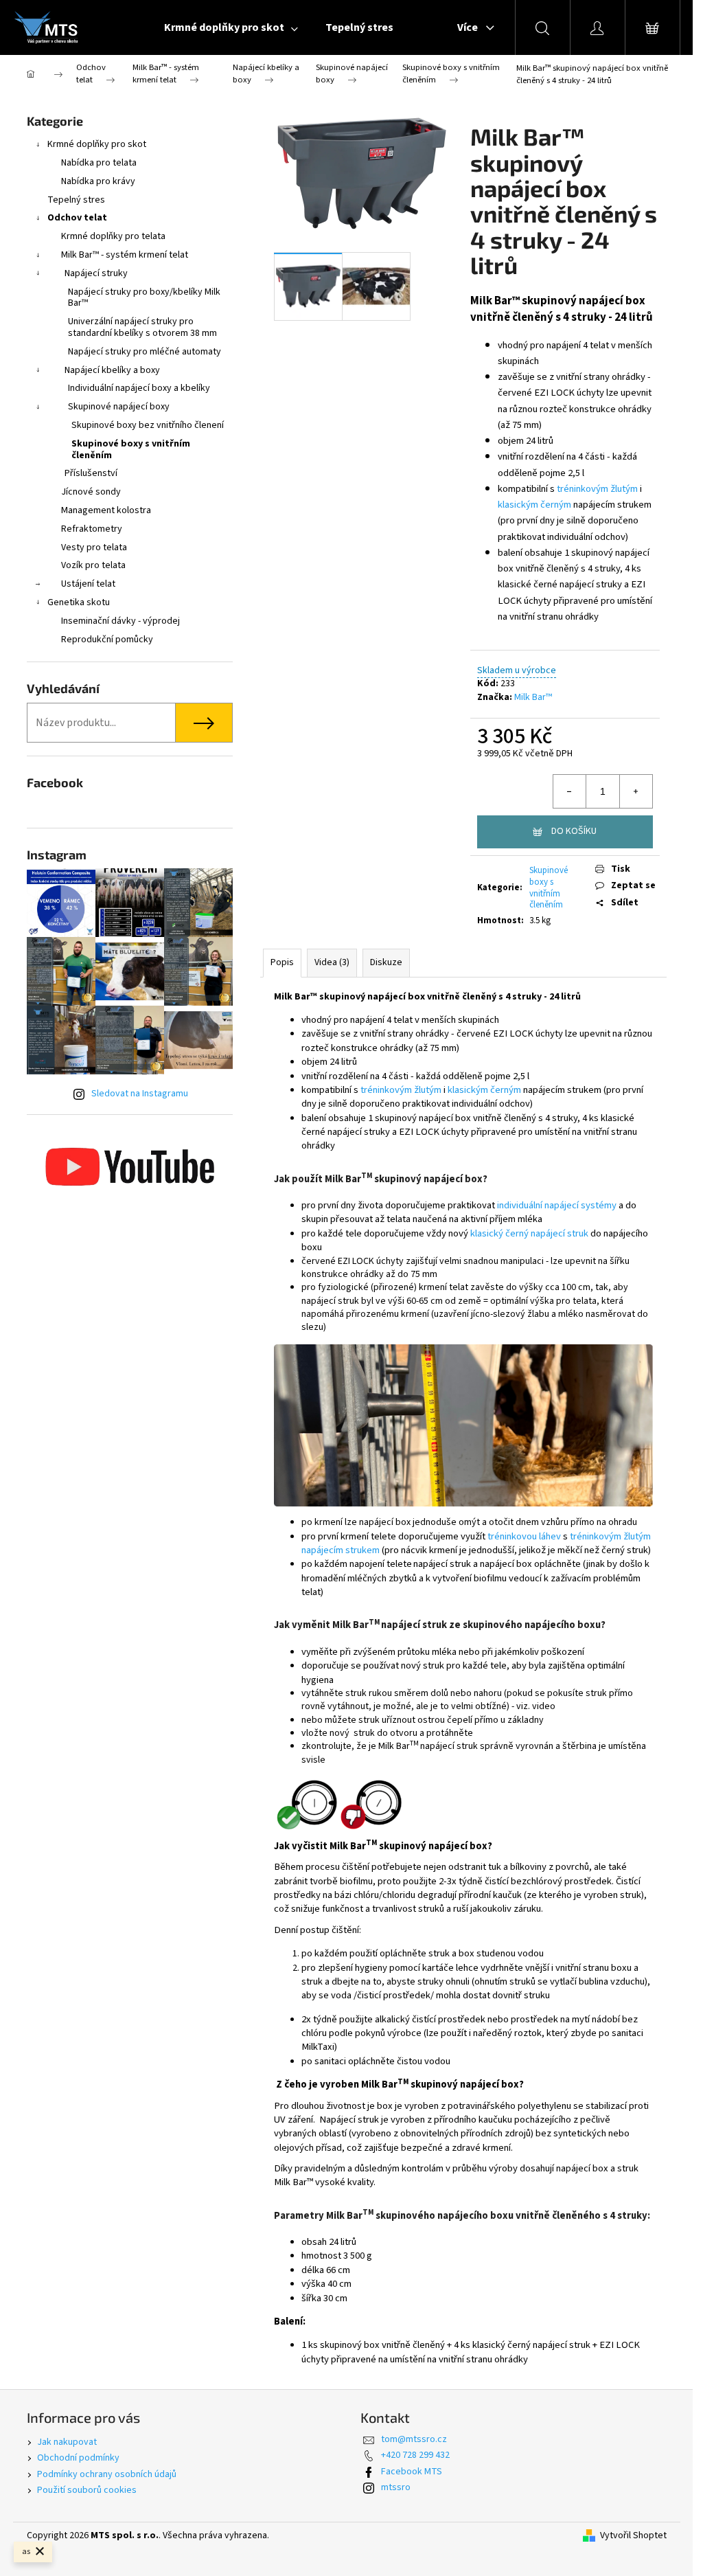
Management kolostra (106, 510)
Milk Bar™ (533, 697)
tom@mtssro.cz (414, 2439)
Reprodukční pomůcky (107, 640)
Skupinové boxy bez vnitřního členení (148, 425)
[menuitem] (231, 27)
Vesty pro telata (94, 547)
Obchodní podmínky (78, 2458)
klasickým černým (534, 505)
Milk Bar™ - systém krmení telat (125, 255)
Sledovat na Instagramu (140, 1094)
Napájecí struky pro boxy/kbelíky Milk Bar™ (144, 298)
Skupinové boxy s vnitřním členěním (131, 450)
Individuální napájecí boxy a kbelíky (139, 388)
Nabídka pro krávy (98, 181)
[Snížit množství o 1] (570, 791)
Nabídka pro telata (99, 163)
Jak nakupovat (67, 2442)
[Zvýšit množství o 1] (636, 791)
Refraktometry (92, 529)
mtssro (396, 2487)
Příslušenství (91, 473)
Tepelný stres (76, 200)
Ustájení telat (88, 584)
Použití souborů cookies (87, 2490)
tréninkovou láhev (524, 1536)
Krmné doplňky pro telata (113, 236)
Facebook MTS (412, 2472)
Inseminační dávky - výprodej (120, 621)
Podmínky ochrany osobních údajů (107, 2474)
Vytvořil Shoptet (633, 2536)
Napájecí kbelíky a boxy (112, 370)
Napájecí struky (96, 273)
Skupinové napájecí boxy (119, 407)
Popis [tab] (282, 962)
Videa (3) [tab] (332, 962)
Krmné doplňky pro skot (97, 144)
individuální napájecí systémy (556, 1205)
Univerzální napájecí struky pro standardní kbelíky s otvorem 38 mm (142, 327)
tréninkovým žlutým (597, 489)
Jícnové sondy (91, 492)
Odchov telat (77, 218)
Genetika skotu (79, 602)
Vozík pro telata (93, 565)
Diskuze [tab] (386, 962)
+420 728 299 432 (415, 2455)
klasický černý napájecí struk (529, 1233)
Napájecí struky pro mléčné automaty (145, 352)
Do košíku (574, 831)
